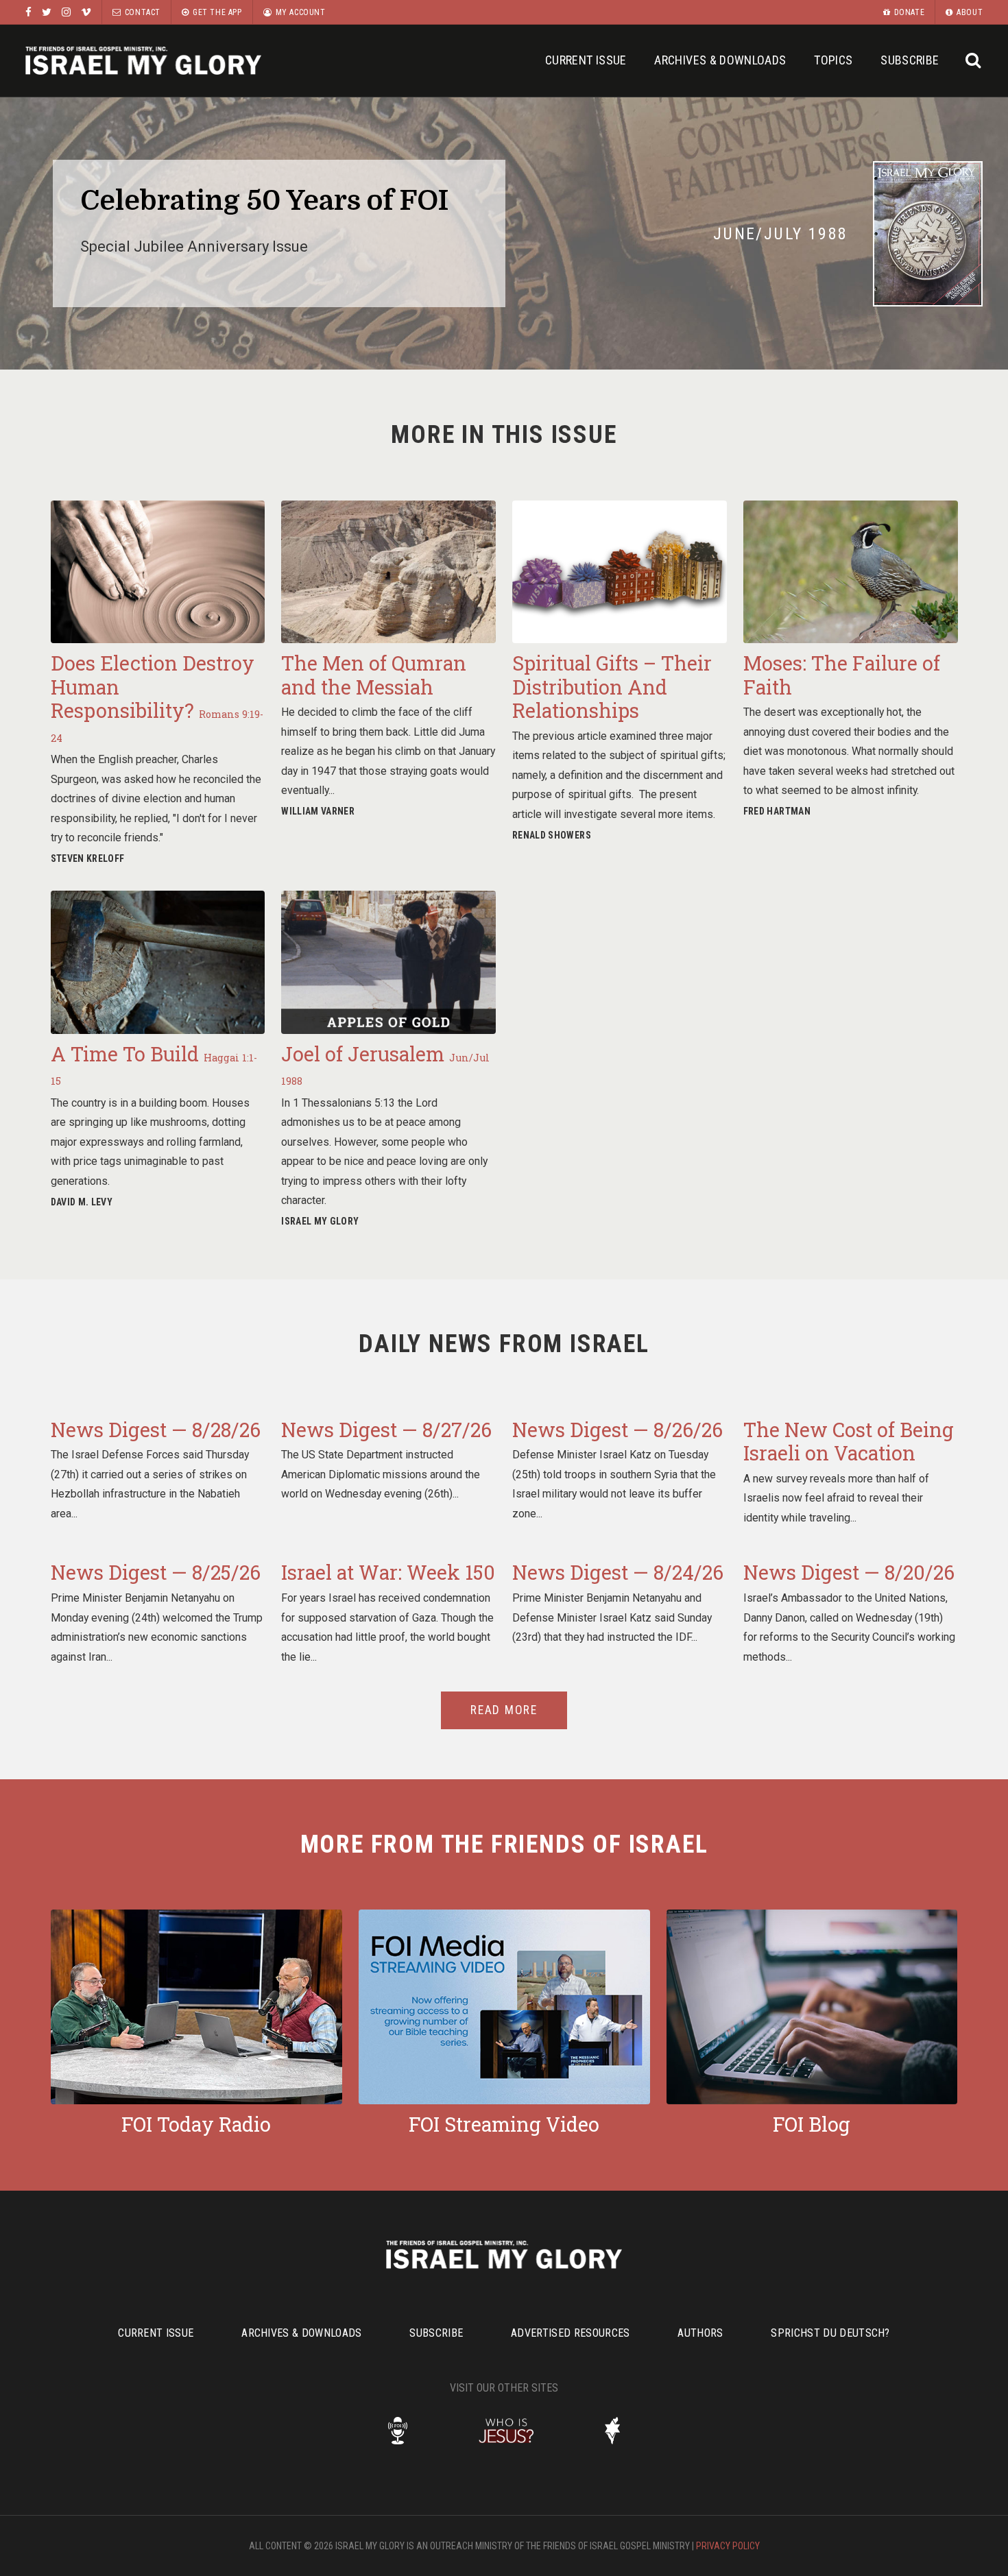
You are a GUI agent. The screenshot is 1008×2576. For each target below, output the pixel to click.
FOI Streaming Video (504, 2124)
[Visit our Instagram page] (66, 12)
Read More (504, 1710)
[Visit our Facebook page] (28, 12)
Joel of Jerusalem (385, 1064)
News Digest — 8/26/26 (617, 1430)
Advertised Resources (570, 2333)
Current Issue (586, 60)
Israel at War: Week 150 (388, 1572)
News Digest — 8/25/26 (156, 1572)
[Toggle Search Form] (973, 61)
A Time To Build (154, 1064)
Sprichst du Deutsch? (830, 2333)
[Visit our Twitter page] (47, 12)
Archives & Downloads (720, 60)
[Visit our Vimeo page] (86, 12)
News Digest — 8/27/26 (386, 1430)
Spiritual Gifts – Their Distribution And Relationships (612, 687)
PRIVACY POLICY (728, 2546)
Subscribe (910, 60)
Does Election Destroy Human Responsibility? (157, 697)
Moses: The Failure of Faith (842, 675)
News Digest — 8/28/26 (156, 1430)
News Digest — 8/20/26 (849, 1572)
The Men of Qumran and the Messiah (374, 675)
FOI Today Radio (196, 2124)
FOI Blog (812, 2124)
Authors (700, 2333)
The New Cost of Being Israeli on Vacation (849, 1442)
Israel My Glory (143, 61)
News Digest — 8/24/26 (618, 1572)
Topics (833, 60)
